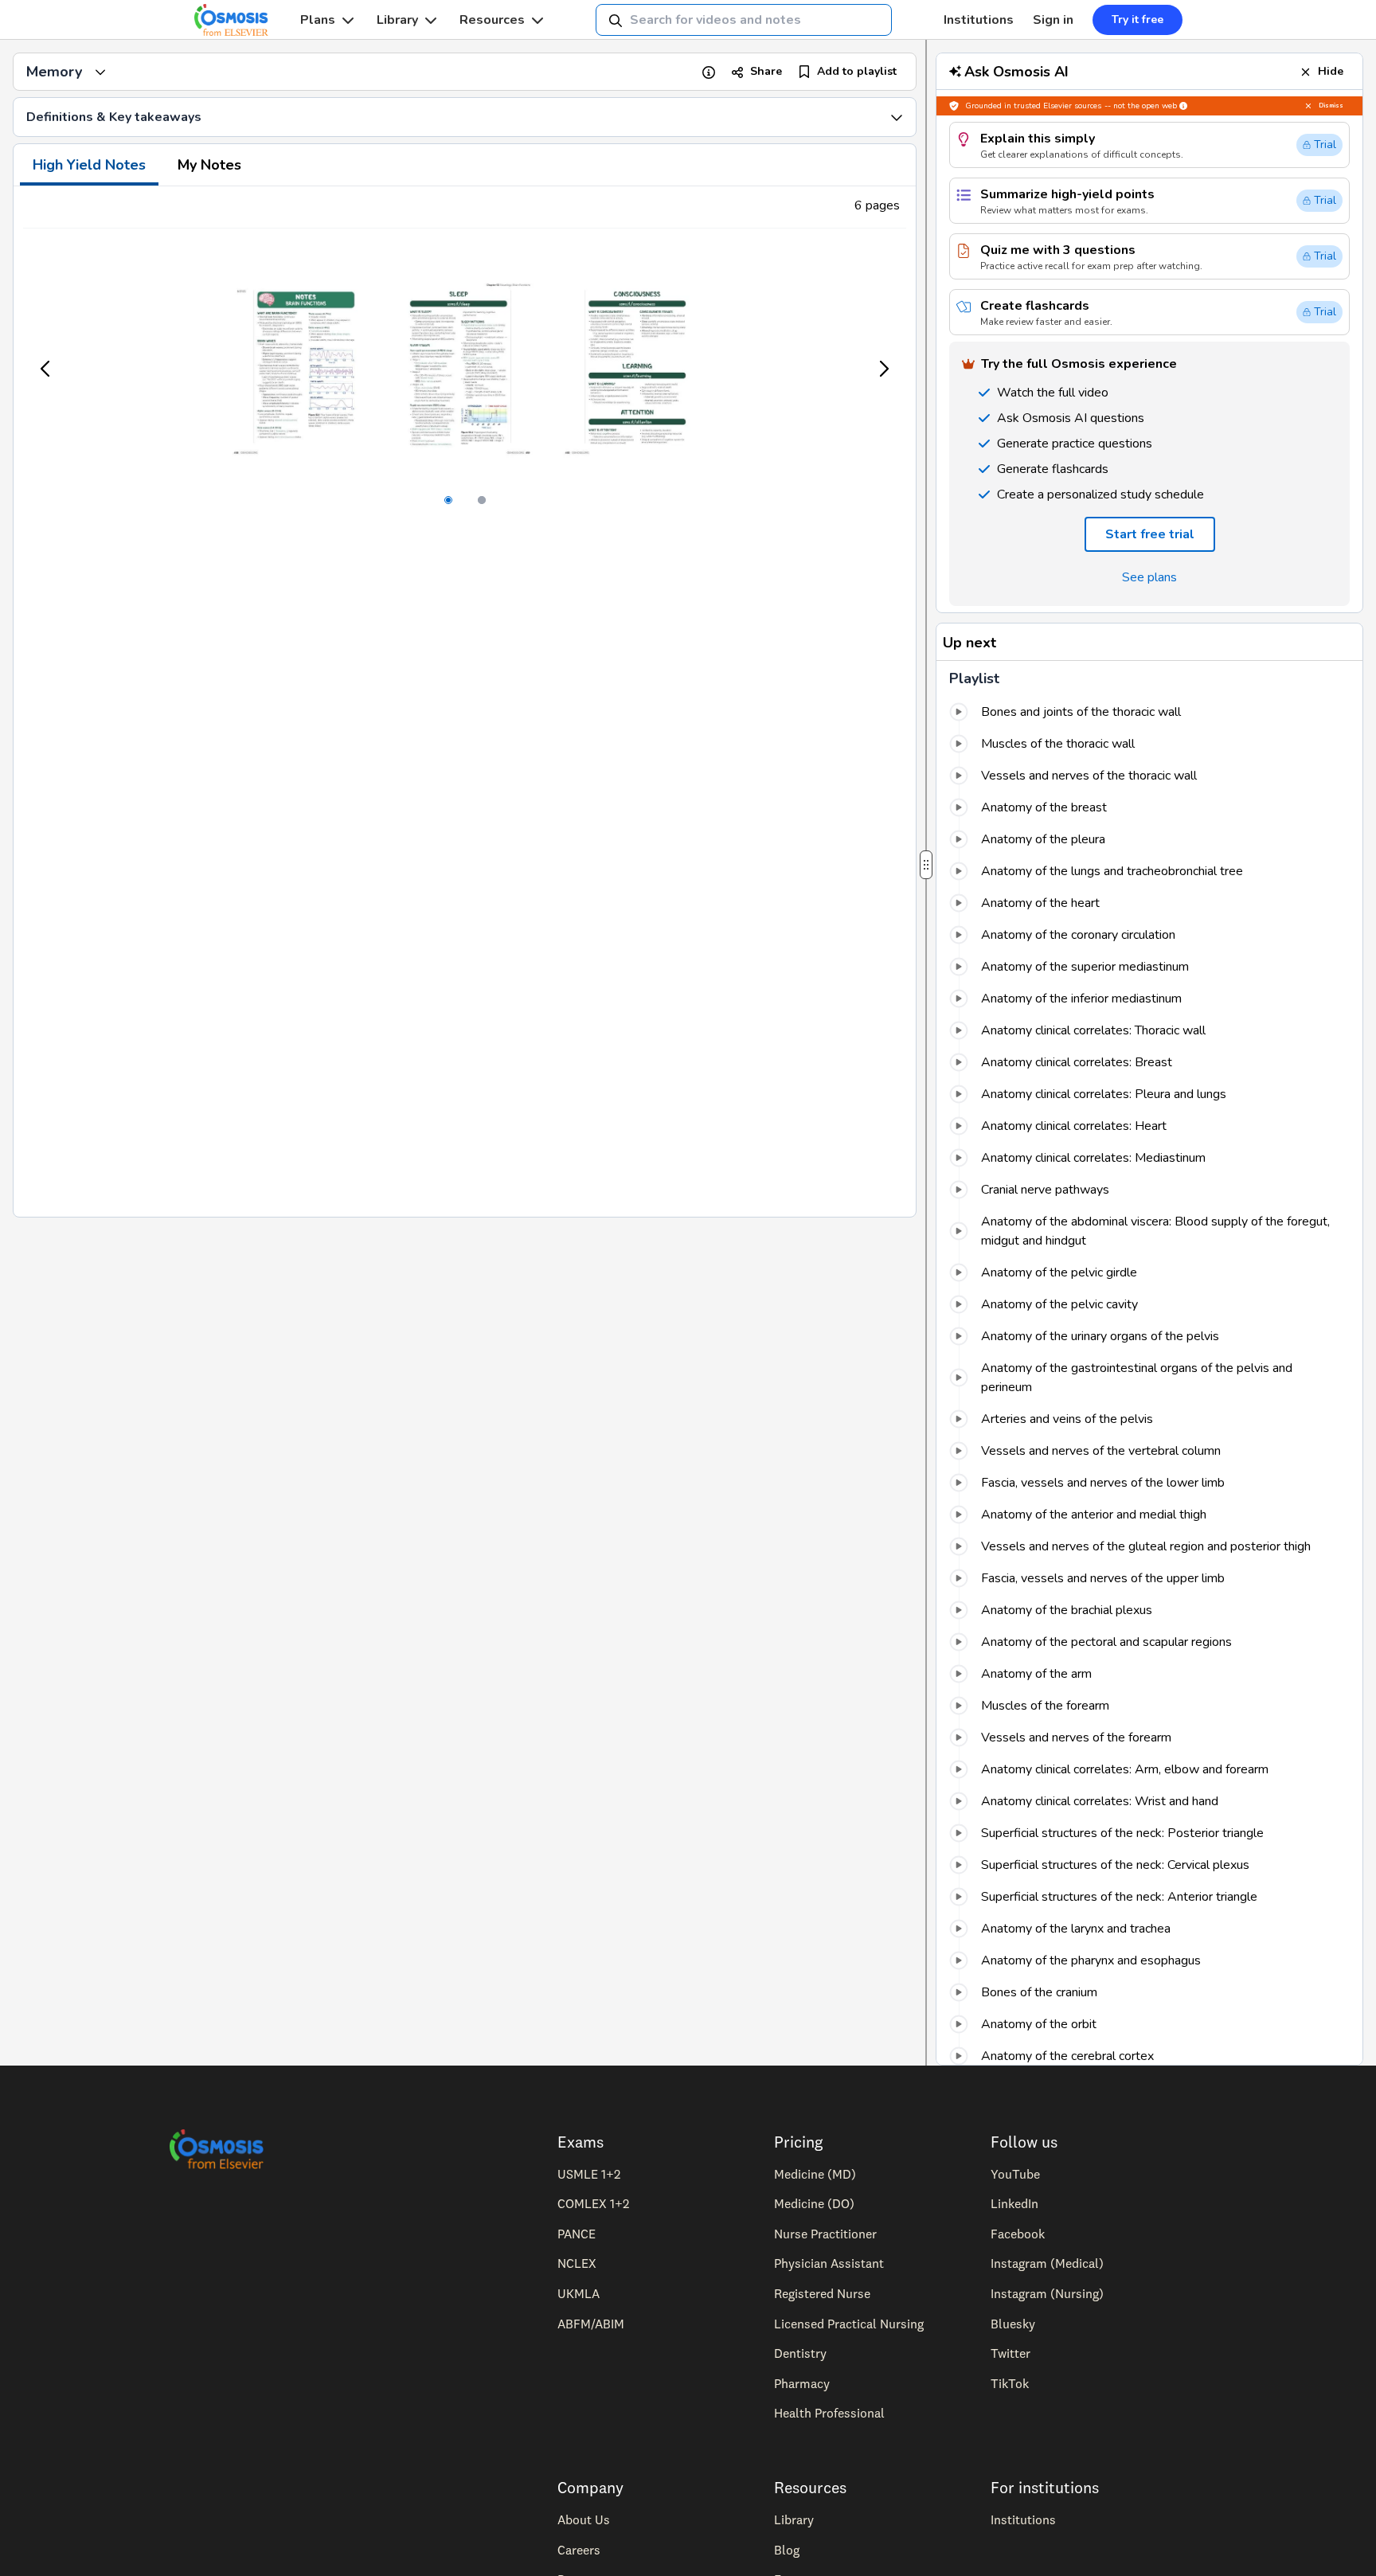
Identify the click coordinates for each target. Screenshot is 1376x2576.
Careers (579, 2550)
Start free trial (1150, 534)
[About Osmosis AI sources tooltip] (1183, 106)
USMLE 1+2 (589, 2174)
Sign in (1053, 20)
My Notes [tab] (209, 165)
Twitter (1010, 2353)
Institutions (979, 20)
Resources (492, 20)
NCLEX (577, 2263)
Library (397, 20)
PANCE (577, 2234)
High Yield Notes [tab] (89, 165)
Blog (787, 2550)
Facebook (1018, 2234)
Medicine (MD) (815, 2174)
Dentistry (800, 2353)
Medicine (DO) (814, 2203)
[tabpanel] (465, 702)
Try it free (1138, 20)
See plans (1149, 577)
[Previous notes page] (46, 369)
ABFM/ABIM (591, 2324)
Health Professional (829, 2413)
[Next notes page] (883, 369)
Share (766, 71)
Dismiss (1331, 106)
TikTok (1010, 2383)
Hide (1331, 71)
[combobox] (744, 20)
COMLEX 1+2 (593, 2203)
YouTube (1015, 2174)
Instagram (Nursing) (1047, 2293)
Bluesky (1013, 2324)
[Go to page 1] (448, 500)
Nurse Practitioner (825, 2234)
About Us (584, 2519)
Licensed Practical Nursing (849, 2324)
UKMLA (579, 2293)
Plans (318, 20)
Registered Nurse (822, 2293)
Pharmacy (802, 2383)
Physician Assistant (829, 2263)
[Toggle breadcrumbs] (100, 72)
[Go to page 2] (482, 500)
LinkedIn (1014, 2203)
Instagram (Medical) (1047, 2263)
